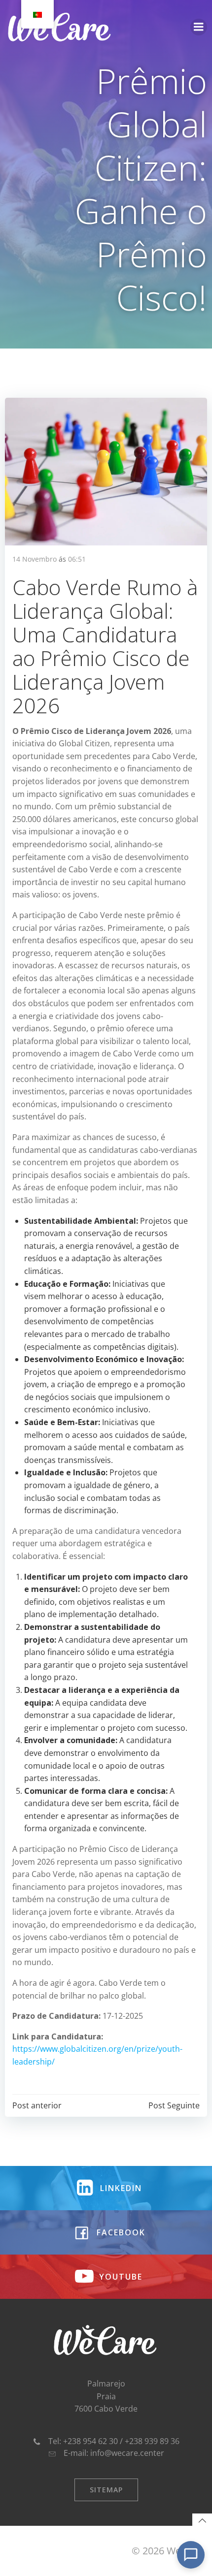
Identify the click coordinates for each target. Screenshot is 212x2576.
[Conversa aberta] (191, 2555)
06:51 (77, 559)
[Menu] (199, 27)
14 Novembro (35, 559)
